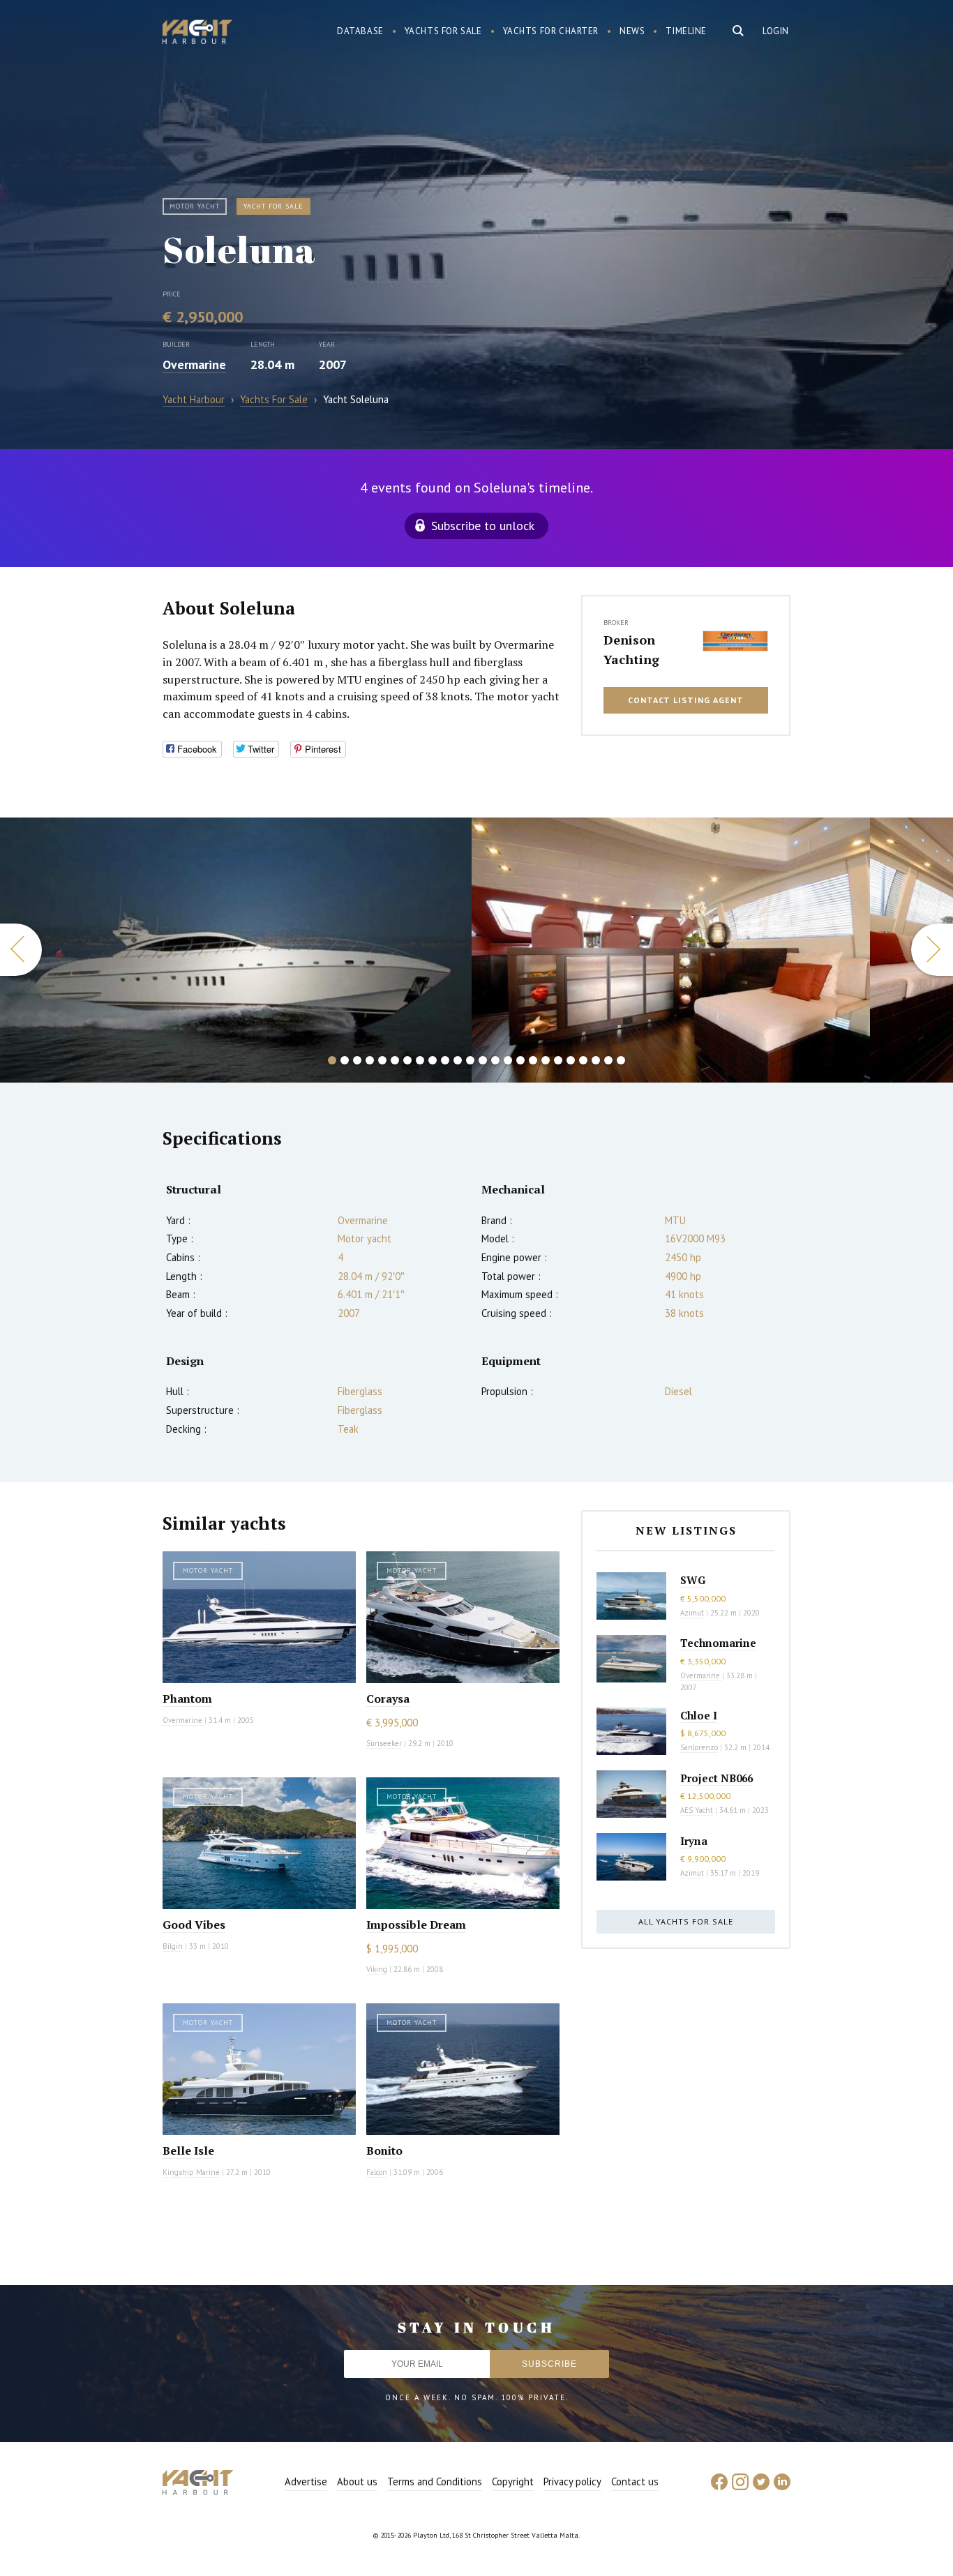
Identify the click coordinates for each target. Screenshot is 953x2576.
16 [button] (520, 1060)
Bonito (384, 2151)
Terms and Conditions (435, 2481)
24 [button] (621, 1060)
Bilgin (173, 1946)
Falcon (377, 2172)
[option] (235, 950)
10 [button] (445, 1060)
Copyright (513, 2481)
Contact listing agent (686, 700)
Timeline (686, 31)
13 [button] (483, 1060)
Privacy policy (572, 2481)
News (632, 31)
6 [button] (395, 1060)
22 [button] (596, 1060)
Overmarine (194, 364)
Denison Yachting (631, 649)
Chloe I (699, 1715)
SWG (693, 1580)
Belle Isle (188, 2151)
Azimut (692, 1613)
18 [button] (546, 1060)
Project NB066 (716, 1778)
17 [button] (533, 1060)
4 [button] (370, 1060)
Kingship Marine (191, 2172)
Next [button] (932, 950)
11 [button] (458, 1060)
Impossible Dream (416, 1925)
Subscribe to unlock (483, 526)
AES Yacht (697, 1810)
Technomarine (718, 1643)
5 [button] (382, 1060)
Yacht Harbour (197, 33)
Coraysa (388, 1698)
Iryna (694, 1841)
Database (360, 31)
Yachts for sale (443, 31)
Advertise (306, 2481)
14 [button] (495, 1060)
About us (357, 2481)
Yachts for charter (551, 31)
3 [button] (357, 1060)
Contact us (635, 2481)
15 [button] (508, 1060)
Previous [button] (21, 950)
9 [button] (433, 1060)
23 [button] (608, 1060)
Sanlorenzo (699, 1747)
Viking (377, 1969)
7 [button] (407, 1060)
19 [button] (558, 1060)
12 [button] (470, 1060)
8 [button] (420, 1060)
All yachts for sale (686, 1921)
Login (776, 31)
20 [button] (571, 1060)
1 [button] (332, 1060)
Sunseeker (384, 1743)
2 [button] (345, 1060)
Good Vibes (194, 1925)
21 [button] (583, 1060)
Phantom (187, 1698)
